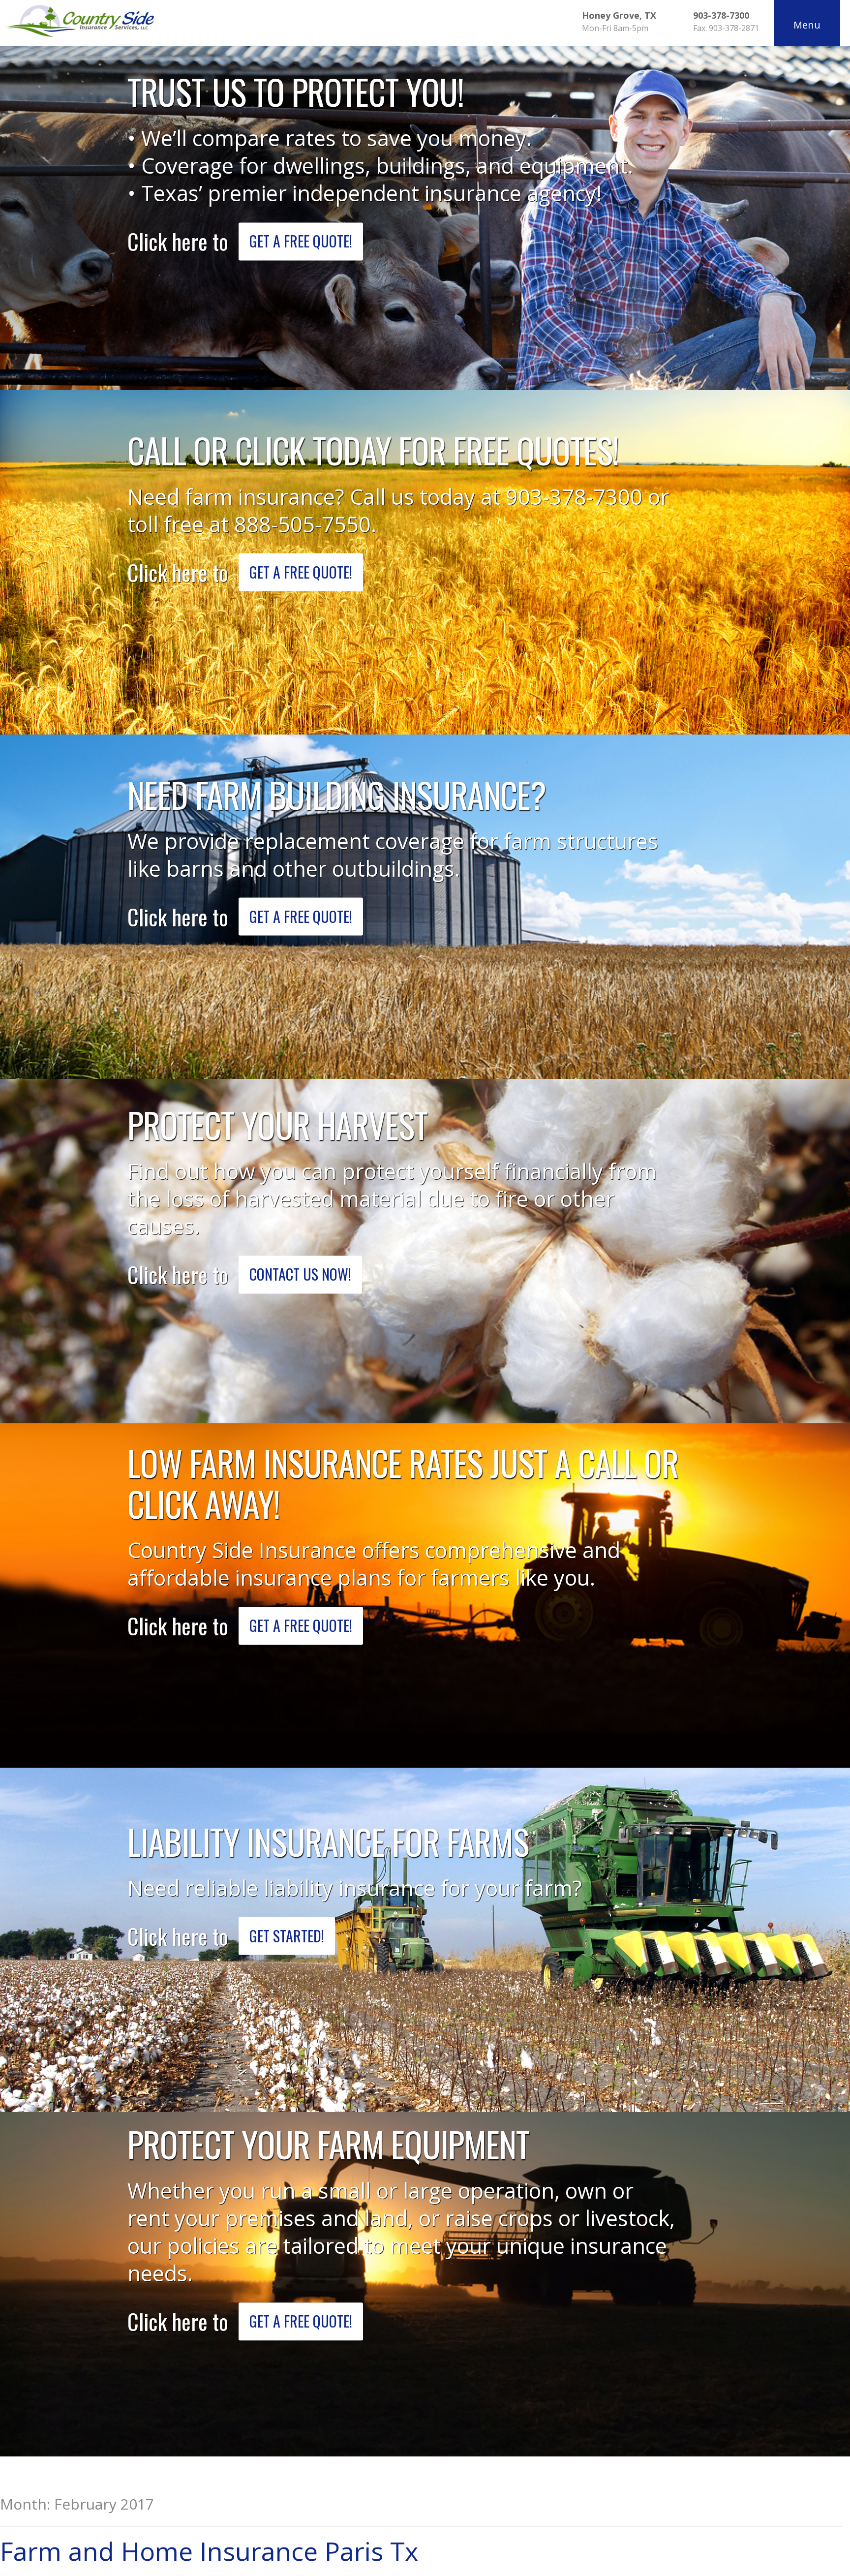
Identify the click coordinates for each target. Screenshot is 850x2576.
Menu (807, 25)
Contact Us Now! (300, 1274)
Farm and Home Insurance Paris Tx (209, 2551)
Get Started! (287, 1936)
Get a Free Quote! (301, 241)
